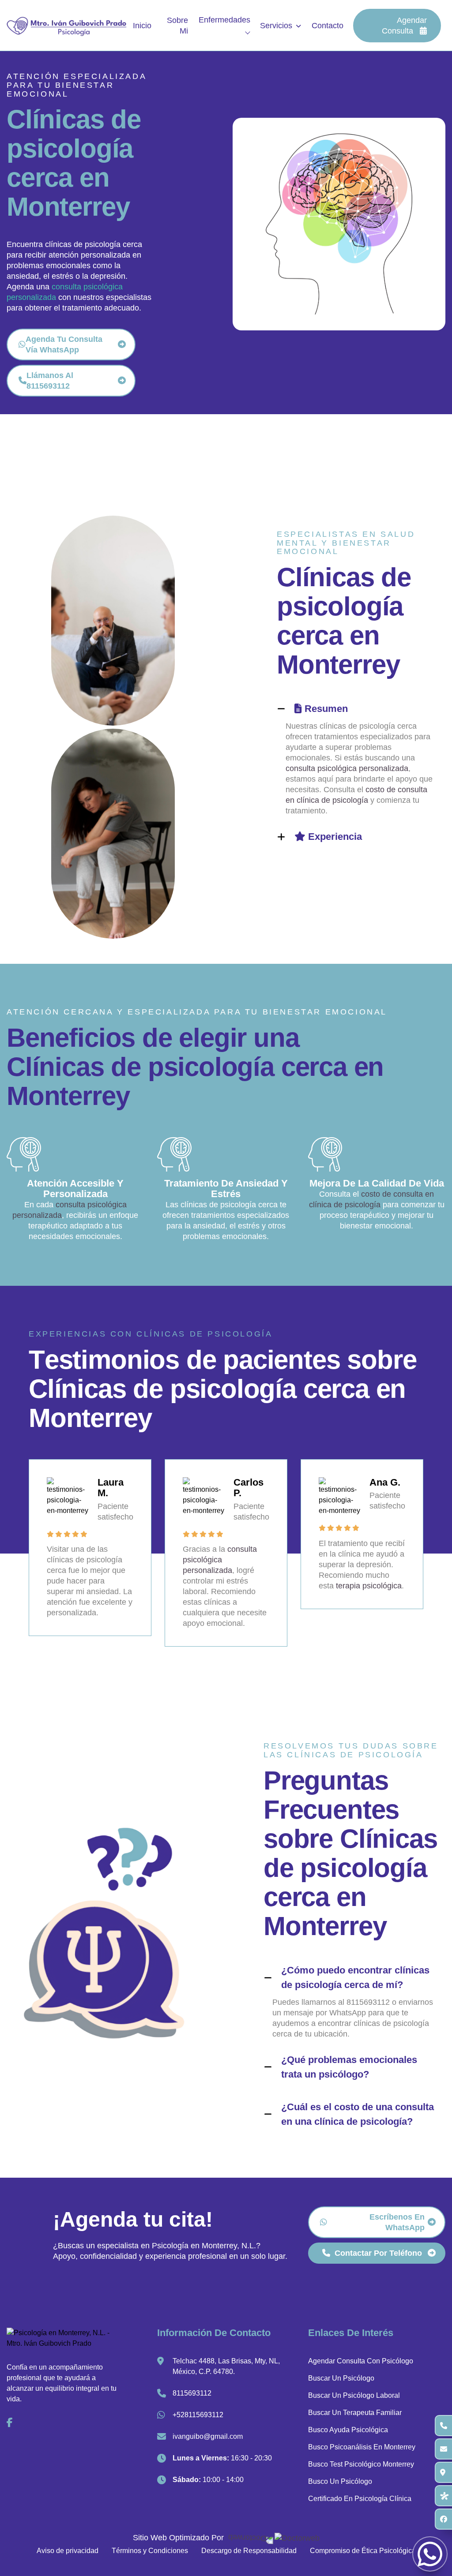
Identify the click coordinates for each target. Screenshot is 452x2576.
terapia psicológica (369, 1586)
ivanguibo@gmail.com (208, 2436)
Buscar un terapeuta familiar (355, 2413)
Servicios (276, 26)
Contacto (328, 26)
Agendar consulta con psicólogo (361, 2361)
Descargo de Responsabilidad (249, 2551)
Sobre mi (177, 26)
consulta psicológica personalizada (347, 768)
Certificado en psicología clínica (360, 2499)
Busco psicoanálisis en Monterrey (362, 2447)
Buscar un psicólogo (341, 2378)
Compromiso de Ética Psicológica (363, 2551)
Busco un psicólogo (340, 2481)
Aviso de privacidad (68, 2551)
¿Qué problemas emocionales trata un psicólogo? (349, 2067)
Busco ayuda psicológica (348, 2430)
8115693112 (192, 2393)
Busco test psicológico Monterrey (361, 2464)
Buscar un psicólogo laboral (354, 2395)
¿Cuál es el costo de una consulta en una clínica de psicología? (358, 2114)
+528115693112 (198, 2415)
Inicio (142, 26)
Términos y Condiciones (150, 2551)
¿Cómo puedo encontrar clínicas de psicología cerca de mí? (355, 1977)
